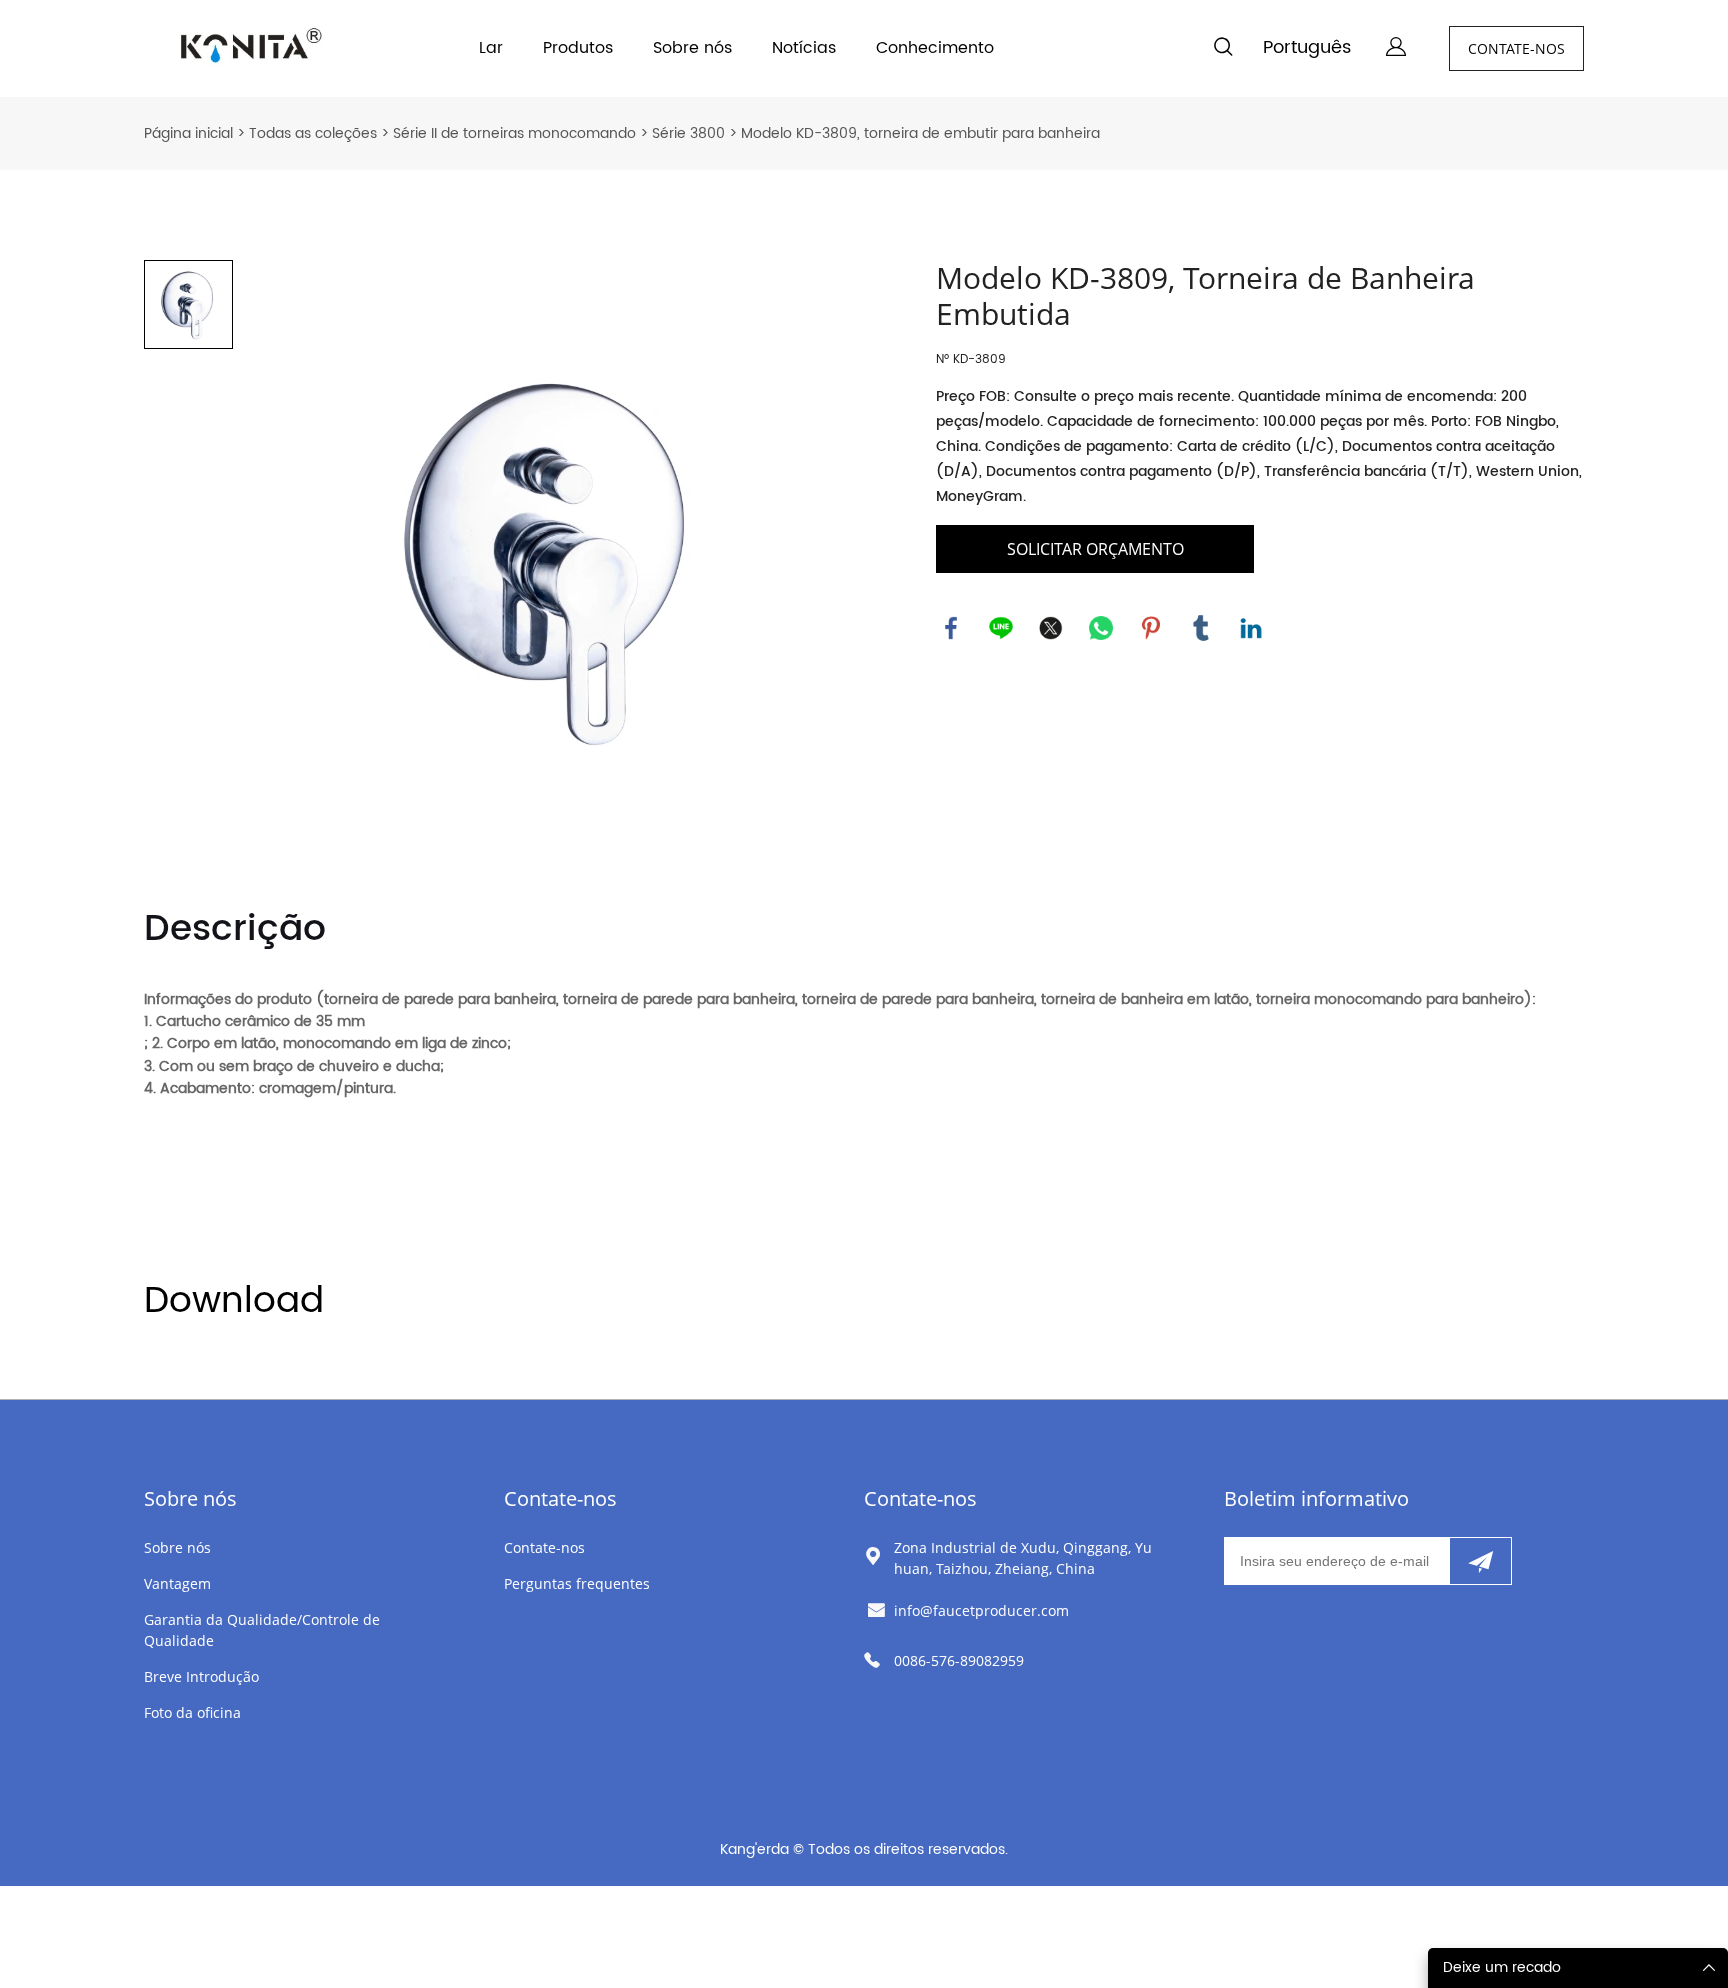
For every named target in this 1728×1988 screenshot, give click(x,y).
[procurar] (1223, 50)
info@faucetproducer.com (981, 1610)
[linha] (1001, 628)
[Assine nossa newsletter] (1480, 1561)
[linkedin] (1251, 628)
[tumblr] (1201, 628)
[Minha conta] (1396, 48)
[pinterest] (1151, 628)
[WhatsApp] (1101, 628)
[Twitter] (1051, 628)
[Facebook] (951, 628)
